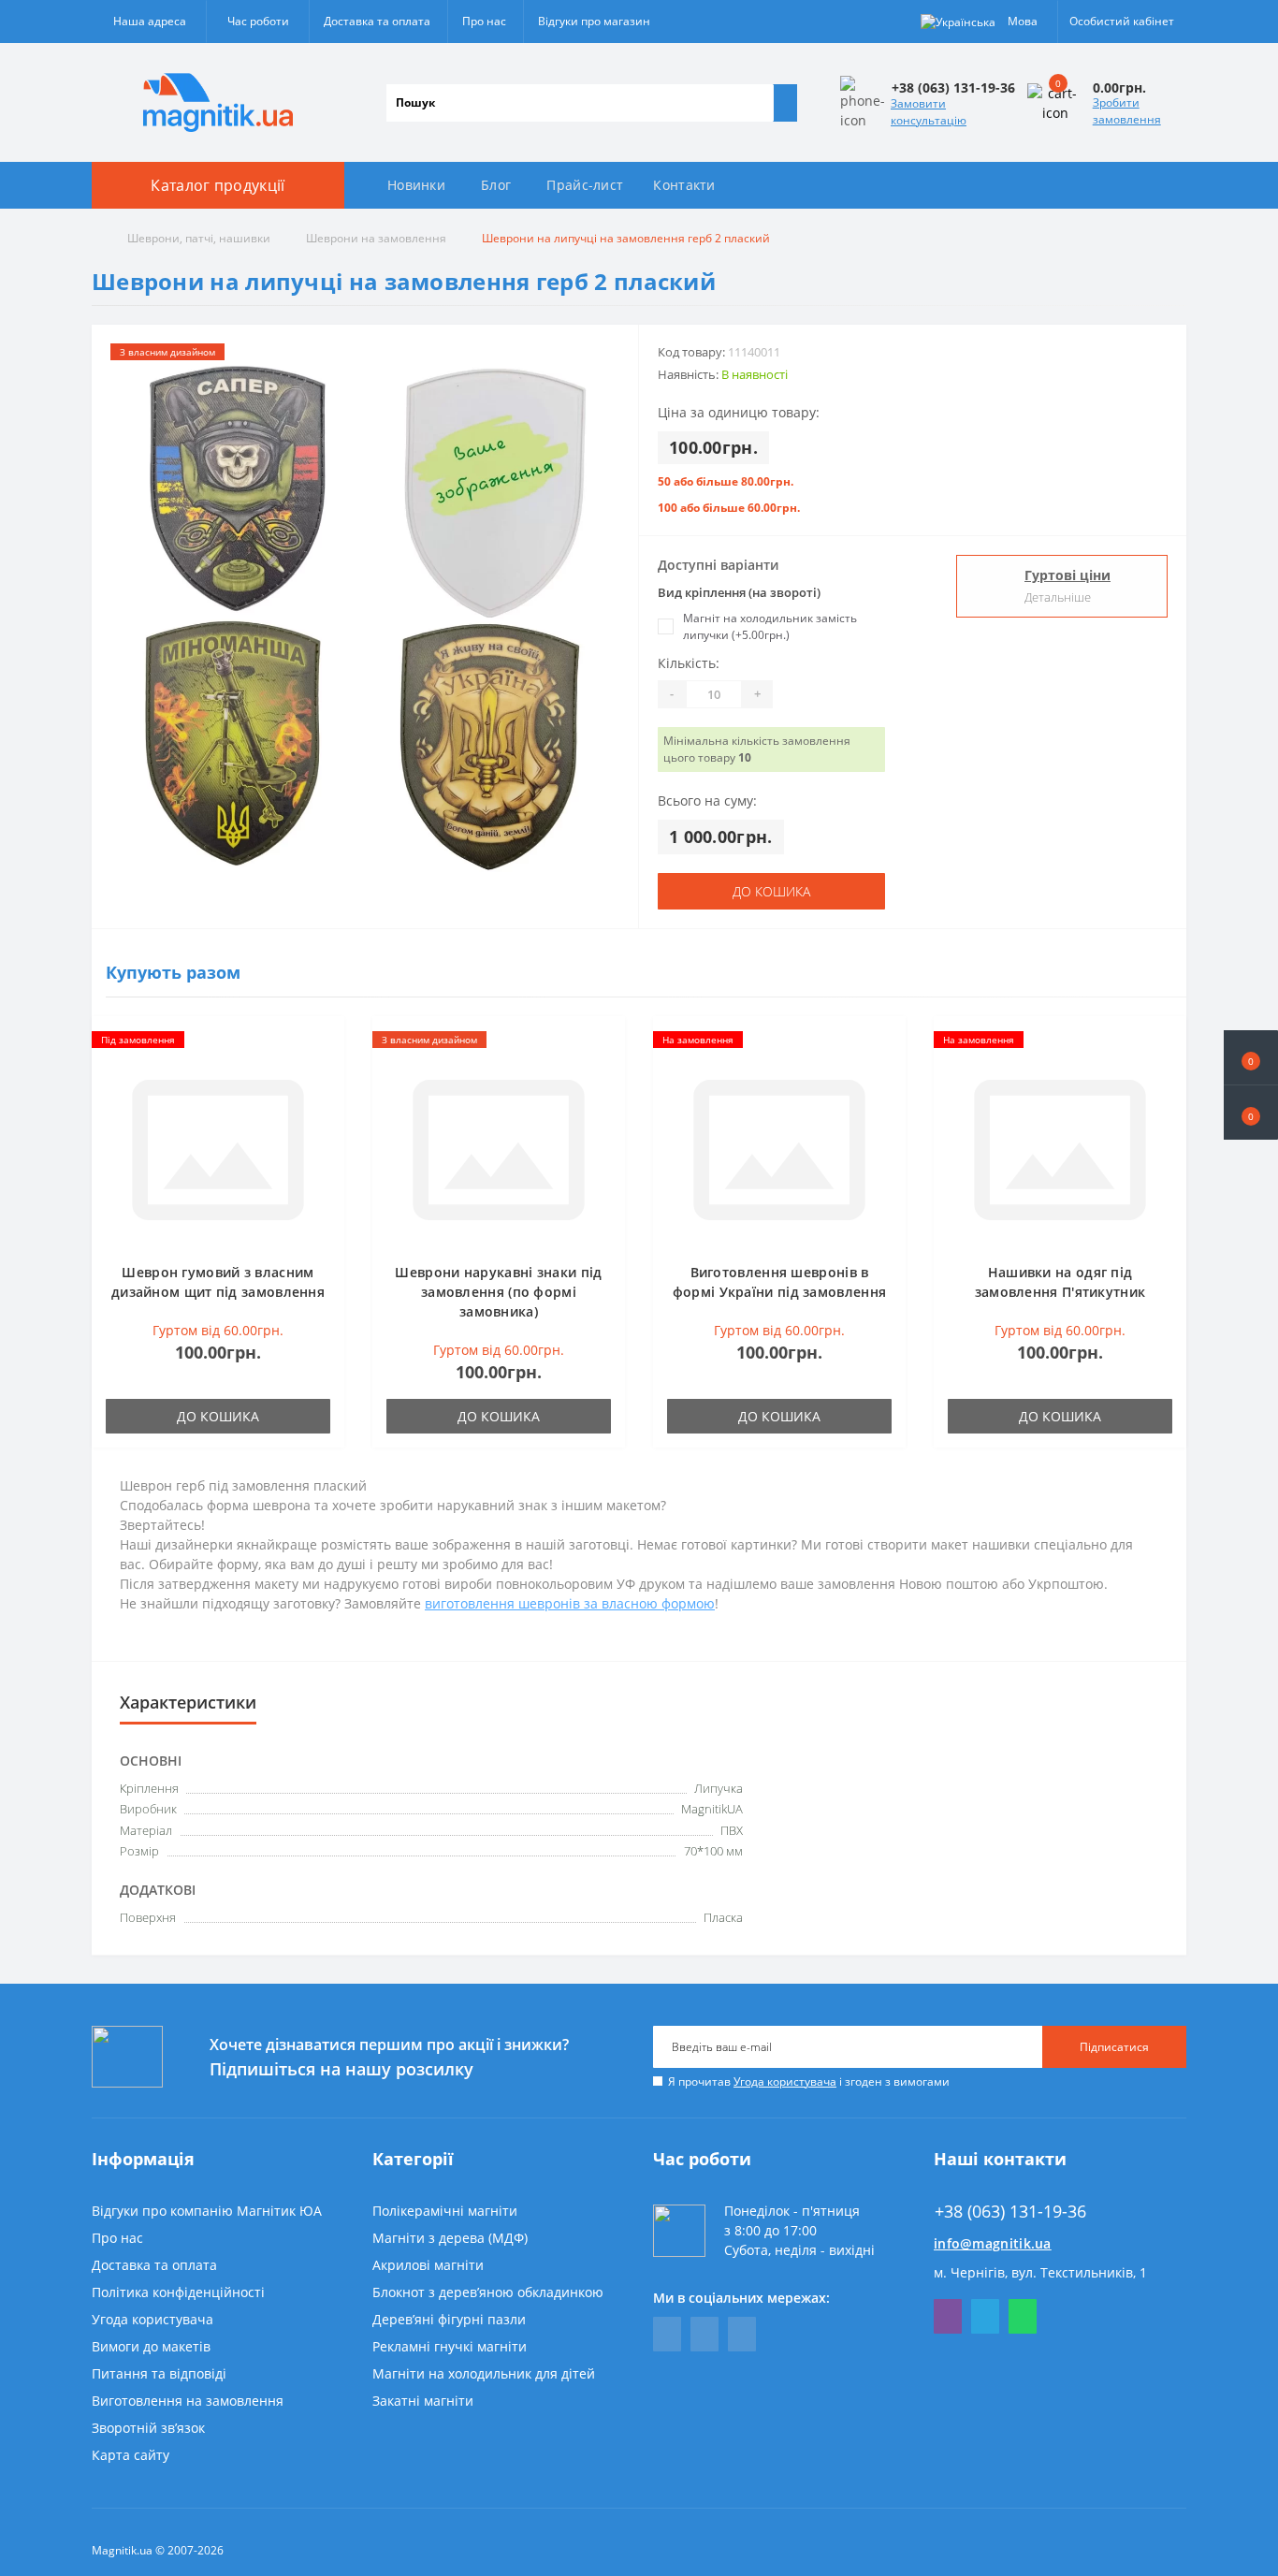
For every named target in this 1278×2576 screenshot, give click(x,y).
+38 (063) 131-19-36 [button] (1010, 2212)
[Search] (785, 103)
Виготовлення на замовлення (188, 2401)
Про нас (484, 21)
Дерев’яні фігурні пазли (449, 2319)
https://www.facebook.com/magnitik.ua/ (667, 2334)
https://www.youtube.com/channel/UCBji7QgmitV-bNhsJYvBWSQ (704, 2334)
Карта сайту (131, 2455)
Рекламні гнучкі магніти (450, 2346)
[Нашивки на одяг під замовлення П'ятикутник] (1060, 1148)
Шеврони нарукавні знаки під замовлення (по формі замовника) (498, 1292)
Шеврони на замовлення (376, 238)
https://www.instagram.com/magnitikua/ (742, 2334)
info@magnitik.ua (993, 2243)
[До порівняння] (325, 1072)
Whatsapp (1023, 2316)
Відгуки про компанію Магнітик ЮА (207, 2211)
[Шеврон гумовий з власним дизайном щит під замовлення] (218, 1148)
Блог (496, 185)
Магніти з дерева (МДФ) (450, 2238)
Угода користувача (785, 2081)
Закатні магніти (423, 2401)
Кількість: (689, 663)
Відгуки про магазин (594, 21)
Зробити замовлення (1127, 111)
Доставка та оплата (377, 21)
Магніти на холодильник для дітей (484, 2373)
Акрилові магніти (428, 2265)
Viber (948, 2316)
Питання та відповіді (159, 2373)
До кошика (771, 891)
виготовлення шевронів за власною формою (570, 1603)
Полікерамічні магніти (445, 2211)
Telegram (985, 2316)
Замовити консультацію (929, 112)
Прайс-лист (585, 185)
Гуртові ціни (1067, 575)
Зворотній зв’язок (148, 2428)
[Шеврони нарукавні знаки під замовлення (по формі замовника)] (499, 1148)
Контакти (684, 185)
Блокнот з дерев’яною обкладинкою (488, 2292)
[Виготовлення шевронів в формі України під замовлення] (779, 1148)
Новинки (416, 185)
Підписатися (1114, 2047)
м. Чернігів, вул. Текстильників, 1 (1040, 2272)
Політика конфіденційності (178, 2292)
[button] (1251, 1113)
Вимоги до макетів (151, 2346)
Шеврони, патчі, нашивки (199, 238)
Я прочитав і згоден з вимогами (809, 2081)
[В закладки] (325, 1045)
